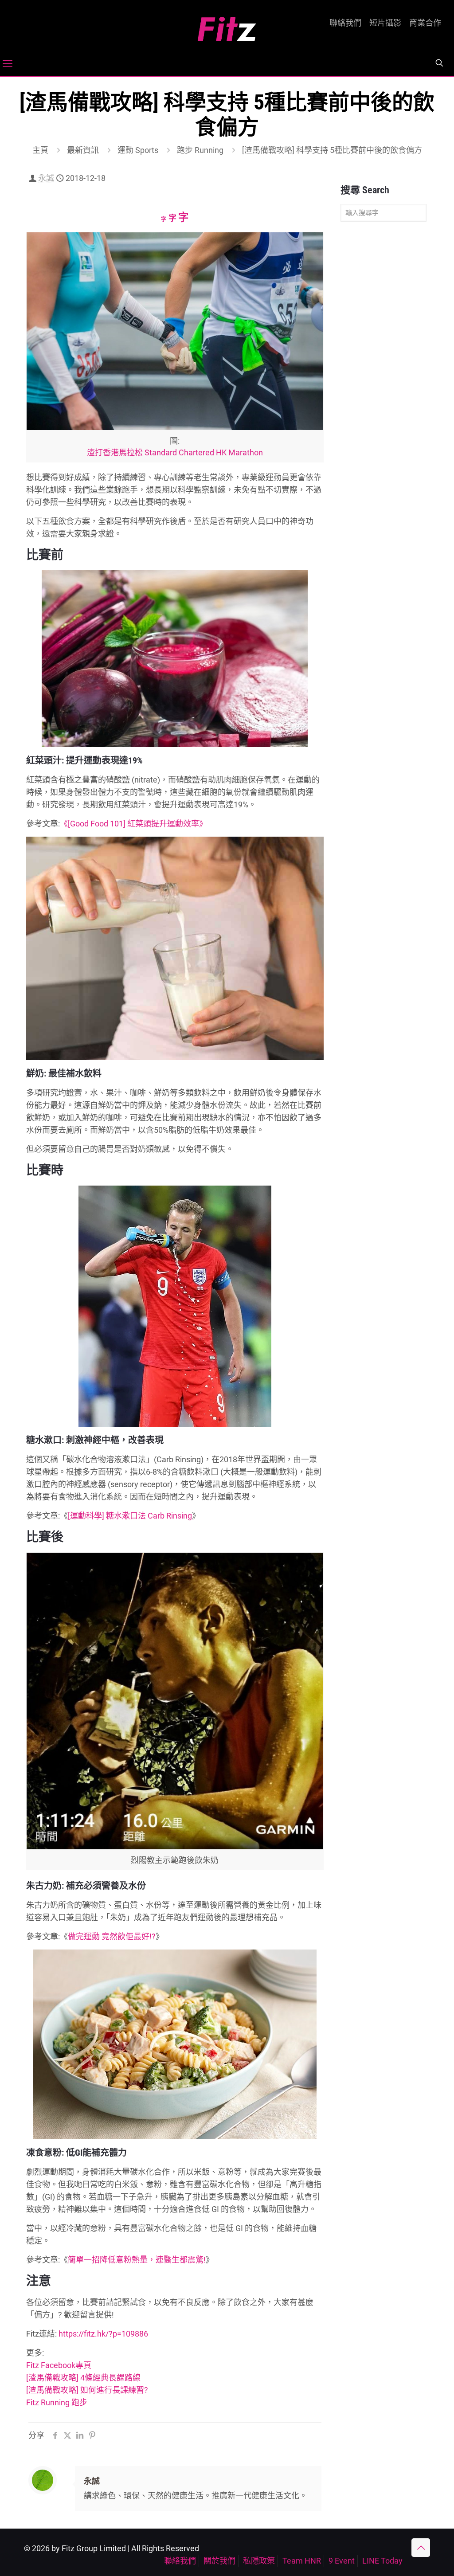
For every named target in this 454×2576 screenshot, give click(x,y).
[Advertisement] (384, 368)
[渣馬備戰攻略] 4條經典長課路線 (83, 2378)
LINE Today (382, 2561)
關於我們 (219, 2561)
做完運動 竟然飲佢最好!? (112, 1936)
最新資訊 (83, 150)
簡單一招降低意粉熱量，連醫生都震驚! (137, 2260)
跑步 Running (200, 150)
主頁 (40, 150)
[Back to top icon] (421, 2548)
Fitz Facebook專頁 (59, 2365)
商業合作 (425, 23)
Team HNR (302, 2561)
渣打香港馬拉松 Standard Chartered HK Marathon (175, 452)
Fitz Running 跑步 (57, 2402)
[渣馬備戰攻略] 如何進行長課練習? (87, 2390)
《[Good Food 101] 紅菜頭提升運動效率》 (133, 824)
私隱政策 (259, 2561)
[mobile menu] (8, 64)
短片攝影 (385, 23)
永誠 (46, 178)
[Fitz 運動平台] (227, 25)
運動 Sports (138, 150)
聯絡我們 (345, 23)
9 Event (342, 2561)
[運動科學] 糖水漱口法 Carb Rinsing (130, 1516)
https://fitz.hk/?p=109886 (103, 2334)
